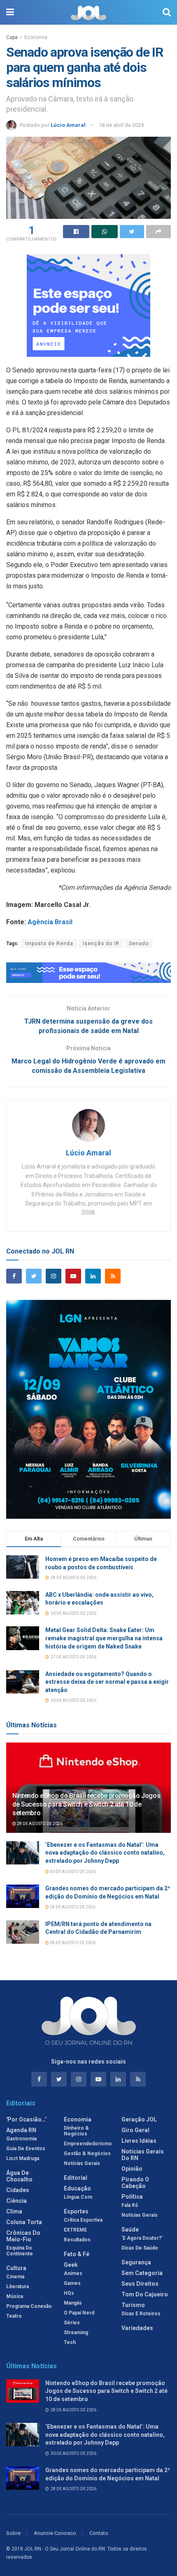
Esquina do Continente (20, 2251)
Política (132, 2197)
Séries (72, 2323)
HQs (69, 2293)
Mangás (73, 2303)
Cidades (18, 2190)
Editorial (76, 2178)
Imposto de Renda (49, 944)
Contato (99, 2533)
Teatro (14, 2316)
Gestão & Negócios (87, 2154)
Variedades (137, 2328)
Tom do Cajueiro (145, 2294)
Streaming (76, 2333)
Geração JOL (139, 2119)
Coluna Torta (24, 2222)
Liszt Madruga (23, 2158)
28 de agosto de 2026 (39, 1824)
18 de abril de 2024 (121, 125)
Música (15, 2296)
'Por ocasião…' (26, 2119)
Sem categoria (142, 2273)
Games (72, 2283)
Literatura (17, 2287)
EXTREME (75, 2230)
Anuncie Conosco (55, 2533)
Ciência (16, 2201)
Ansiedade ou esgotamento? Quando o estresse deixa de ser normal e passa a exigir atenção (107, 1682)
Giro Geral (135, 2130)
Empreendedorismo (88, 2144)
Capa (12, 37)
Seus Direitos (140, 2284)
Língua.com (78, 2197)
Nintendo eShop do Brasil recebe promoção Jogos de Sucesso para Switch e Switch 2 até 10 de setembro (86, 1804)
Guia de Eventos (26, 2149)
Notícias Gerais (82, 2163)
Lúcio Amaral (68, 125)
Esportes (76, 2211)
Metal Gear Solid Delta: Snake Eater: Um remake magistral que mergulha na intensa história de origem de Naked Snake (104, 1638)
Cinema (15, 2277)
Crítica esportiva (83, 2220)
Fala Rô (130, 2205)
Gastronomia (21, 2139)
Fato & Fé (77, 2254)
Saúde (130, 2229)
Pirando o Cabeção (135, 2183)
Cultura (16, 2268)
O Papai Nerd (79, 2313)
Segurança (136, 2262)
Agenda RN (21, 2130)
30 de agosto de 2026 (72, 1872)
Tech (70, 2342)
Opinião (132, 2169)
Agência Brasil (51, 922)
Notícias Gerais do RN (143, 2155)
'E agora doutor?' (142, 2238)
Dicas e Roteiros (141, 2314)
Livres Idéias (139, 2141)
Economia (36, 37)
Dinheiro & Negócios (76, 2131)
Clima (14, 2211)
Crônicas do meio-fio (23, 2236)
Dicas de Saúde (140, 2248)
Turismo (133, 2305)
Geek (71, 2265)
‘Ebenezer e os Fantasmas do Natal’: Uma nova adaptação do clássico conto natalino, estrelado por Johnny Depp (105, 1853)
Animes (73, 2273)
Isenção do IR (101, 944)
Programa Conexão (29, 2306)
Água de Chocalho (19, 2176)
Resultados (77, 2240)
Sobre (13, 2533)
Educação (77, 2188)
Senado (139, 944)
